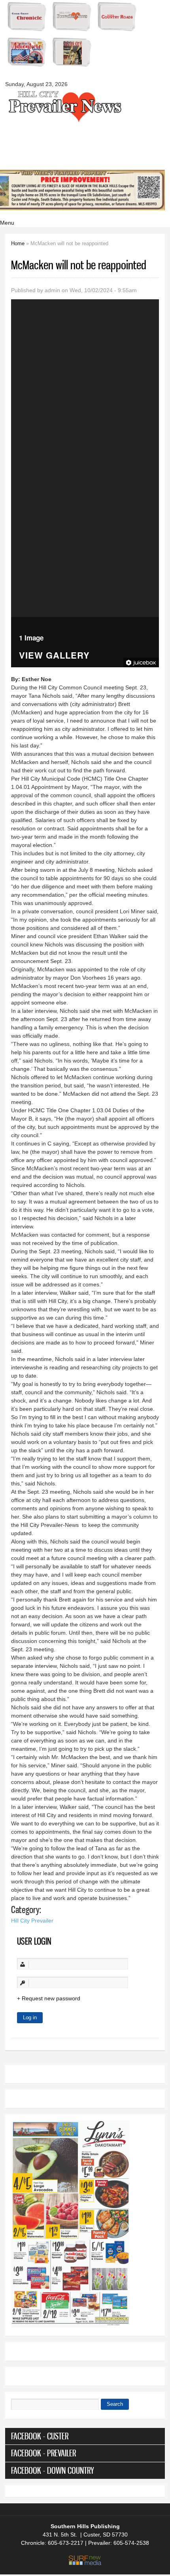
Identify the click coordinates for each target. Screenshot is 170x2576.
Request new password (51, 1998)
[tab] (85, 2436)
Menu (7, 223)
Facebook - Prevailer (43, 2453)
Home (18, 243)
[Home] (64, 121)
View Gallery (54, 656)
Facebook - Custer (40, 2436)
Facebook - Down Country (53, 2470)
